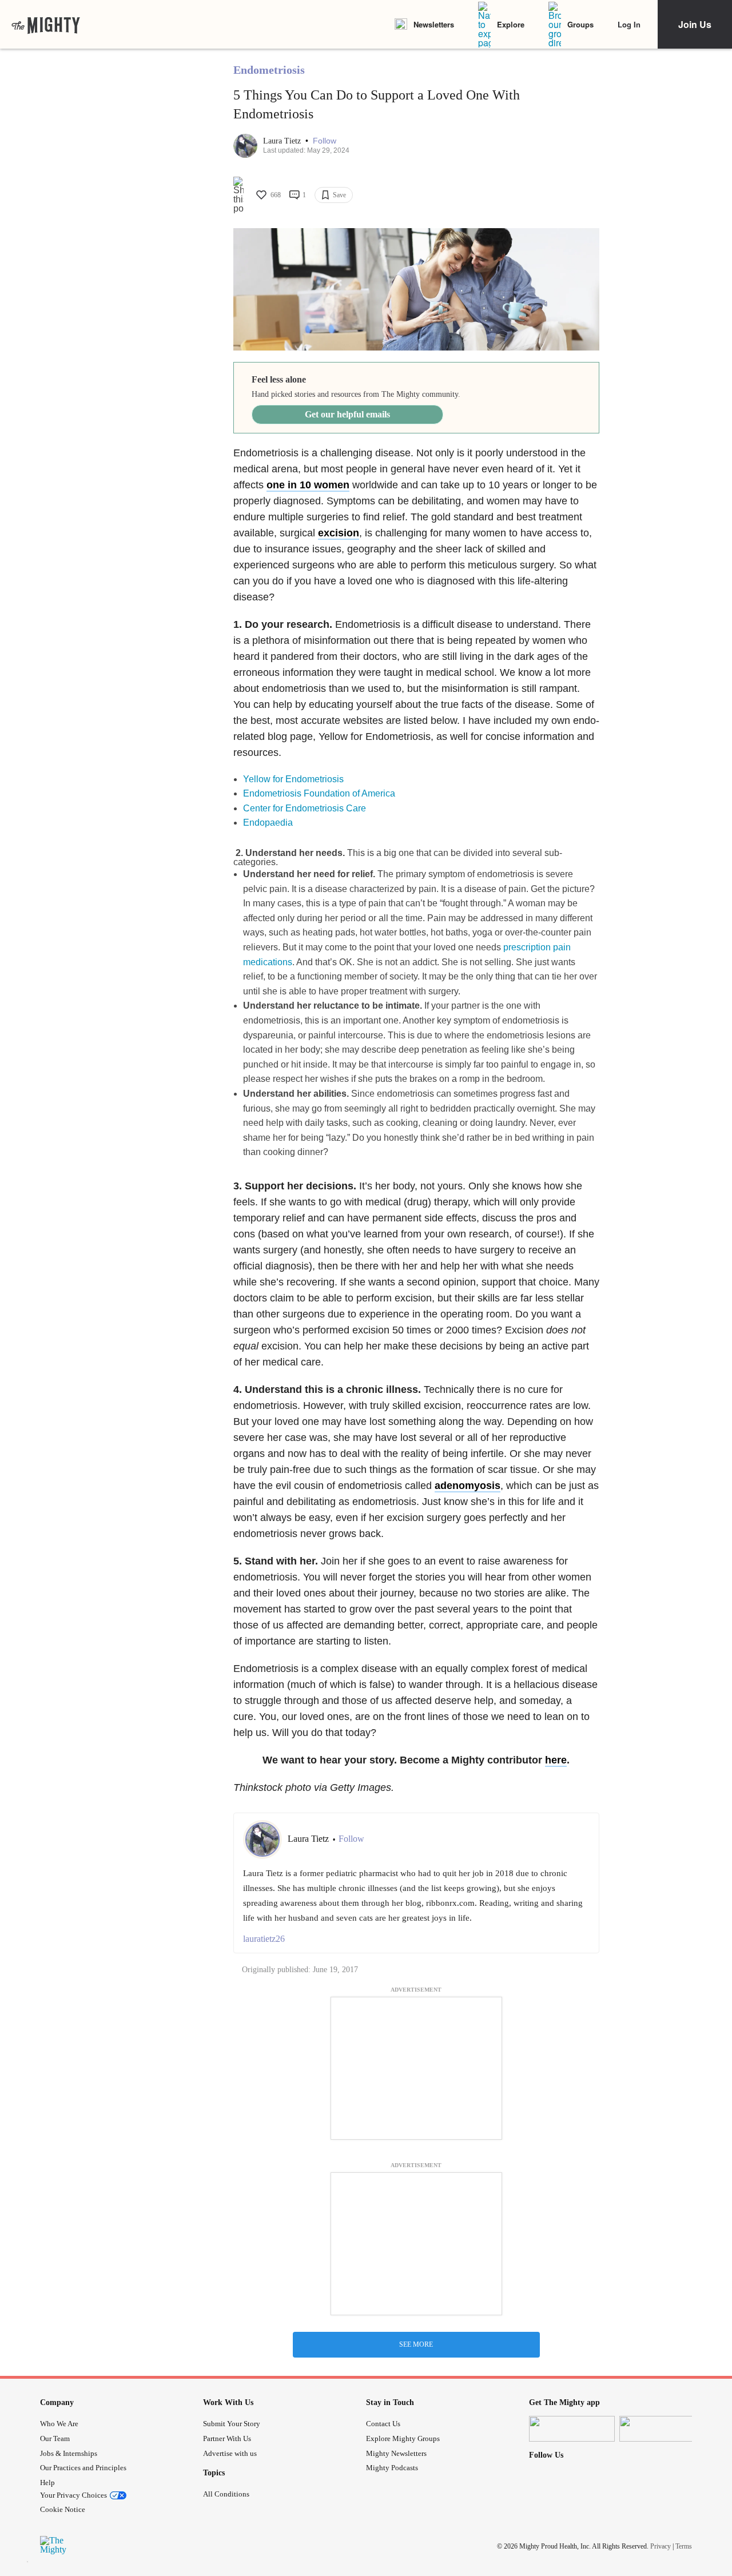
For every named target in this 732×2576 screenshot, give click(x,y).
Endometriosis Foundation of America (319, 793)
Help (47, 2483)
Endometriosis (269, 70)
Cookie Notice (63, 2509)
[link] (46, 25)
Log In (629, 24)
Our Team (55, 2438)
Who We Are (59, 2424)
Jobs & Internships (69, 2453)
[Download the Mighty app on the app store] (572, 2429)
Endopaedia (268, 823)
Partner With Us (227, 2438)
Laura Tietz (283, 141)
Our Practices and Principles (83, 2468)
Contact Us (383, 2424)
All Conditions (226, 2494)
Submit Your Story (232, 2424)
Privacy (661, 2546)
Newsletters (434, 24)
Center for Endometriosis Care (305, 808)
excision (339, 533)
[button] (325, 141)
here (556, 1760)
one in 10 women (308, 485)
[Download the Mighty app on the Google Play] (662, 2429)
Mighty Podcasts (392, 2468)
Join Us (695, 24)
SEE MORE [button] (416, 2344)
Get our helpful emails (347, 414)
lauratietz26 (264, 1939)
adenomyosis (468, 1486)
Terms (684, 2546)
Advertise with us (230, 2453)
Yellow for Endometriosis (293, 779)
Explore (511, 24)
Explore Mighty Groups (403, 2438)
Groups (580, 24)
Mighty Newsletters (396, 2453)
